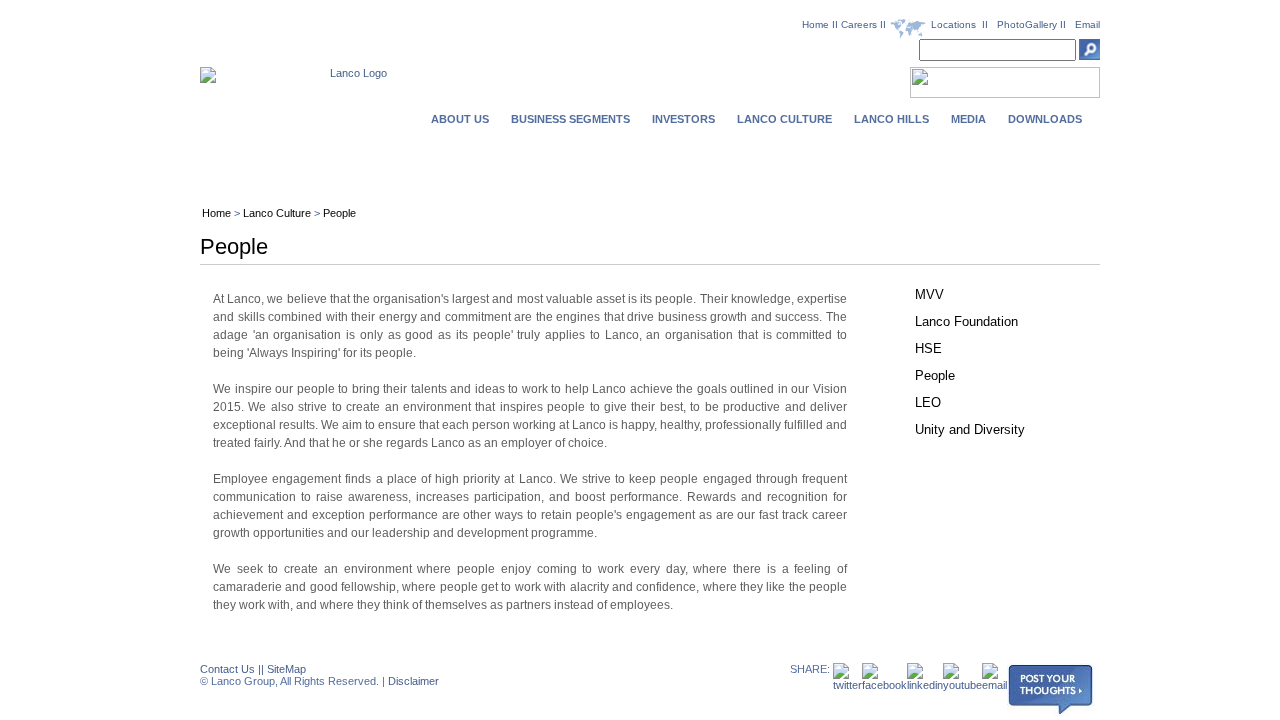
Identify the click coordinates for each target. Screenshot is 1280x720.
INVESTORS (683, 119)
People (339, 213)
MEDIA (968, 119)
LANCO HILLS (891, 119)
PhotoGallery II (1031, 24)
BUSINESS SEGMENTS (570, 119)
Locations (953, 24)
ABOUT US (460, 119)
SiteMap (286, 669)
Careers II (865, 24)
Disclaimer (413, 681)
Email (1087, 24)
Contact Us (227, 669)
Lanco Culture (277, 213)
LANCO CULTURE (784, 119)
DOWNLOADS (1045, 119)
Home (815, 24)
